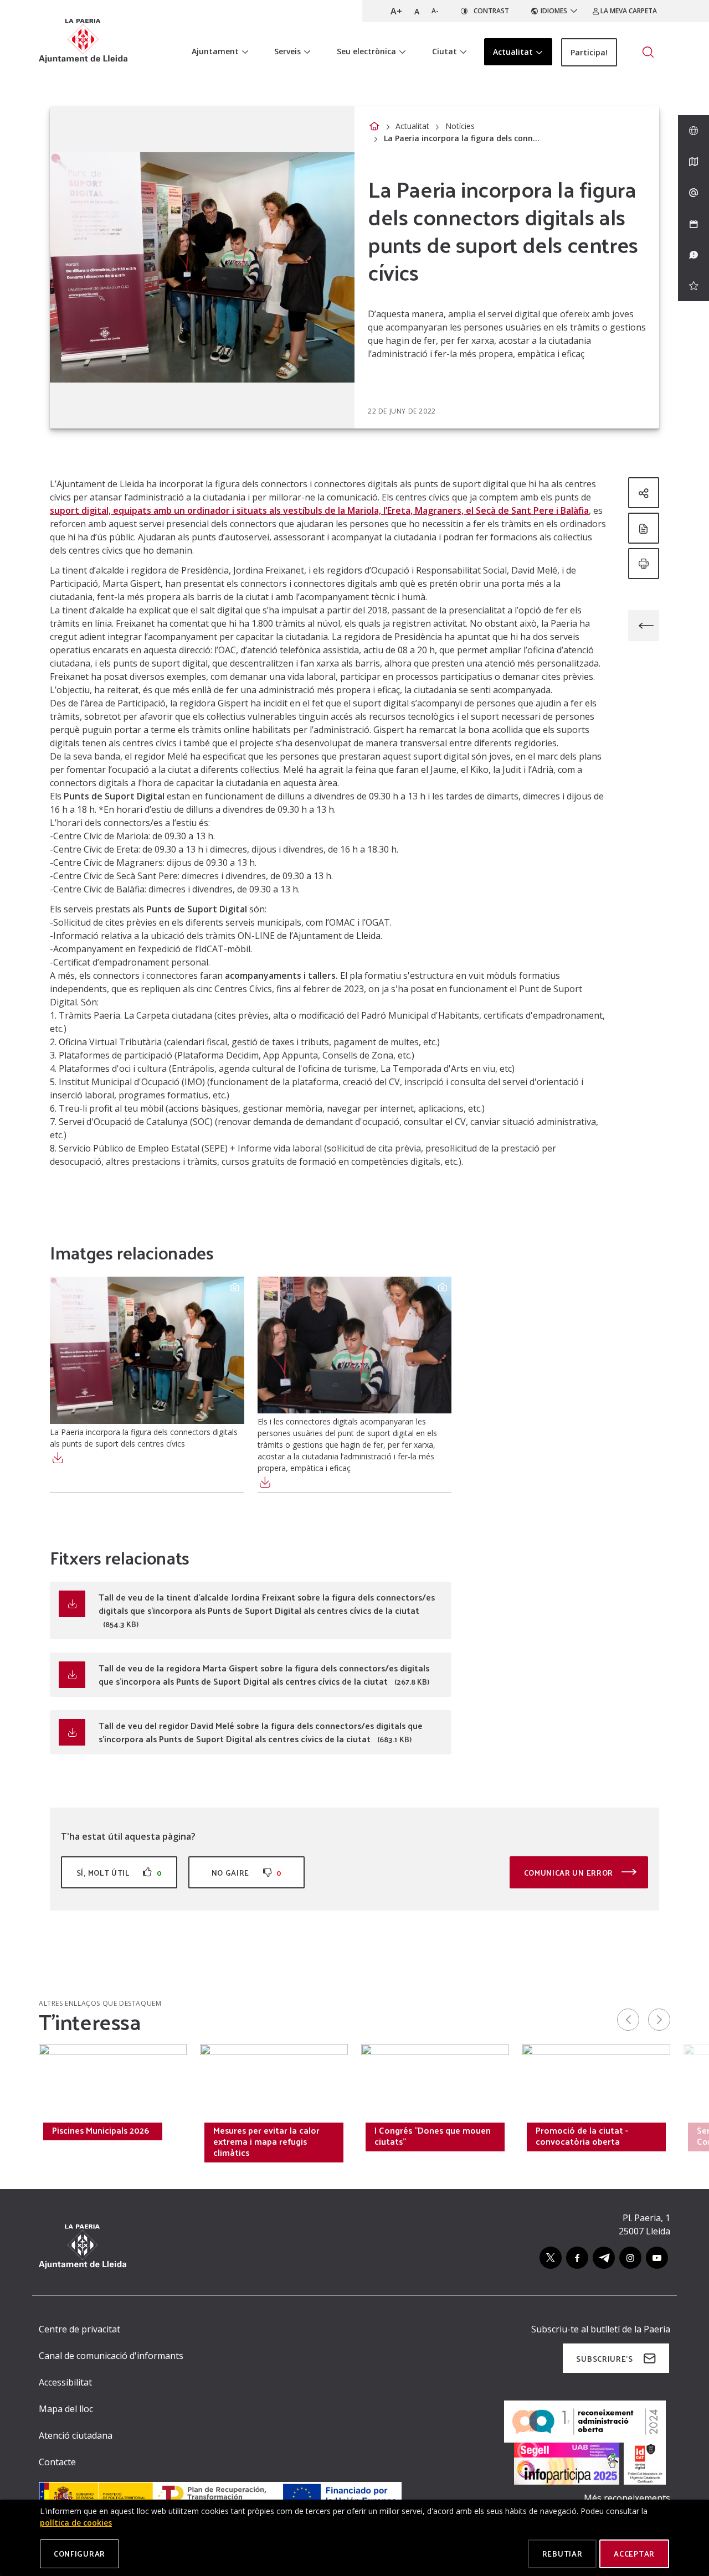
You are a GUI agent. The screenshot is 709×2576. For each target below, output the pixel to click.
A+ (396, 11)
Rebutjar (562, 2554)
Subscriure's (604, 2359)
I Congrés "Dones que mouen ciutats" (433, 2136)
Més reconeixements (627, 2498)
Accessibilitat (65, 2382)
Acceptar (634, 2554)
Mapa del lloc (66, 2409)
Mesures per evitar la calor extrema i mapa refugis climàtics (266, 2141)
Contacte (57, 2462)
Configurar (79, 2554)
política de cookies (76, 2523)
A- (435, 11)
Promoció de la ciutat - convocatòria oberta (582, 2136)
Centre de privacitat (79, 2329)
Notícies (460, 126)
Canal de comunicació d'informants (111, 2356)
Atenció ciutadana (76, 2435)
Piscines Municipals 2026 (101, 2130)
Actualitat (412, 126)
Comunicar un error (570, 1873)
